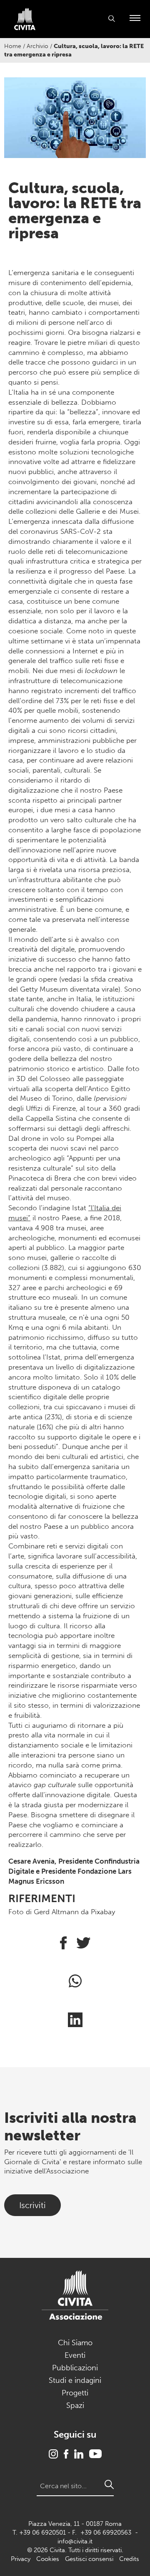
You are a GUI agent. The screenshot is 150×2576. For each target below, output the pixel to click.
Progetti (75, 2393)
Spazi (75, 2405)
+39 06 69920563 (106, 2533)
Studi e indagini (75, 2380)
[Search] (109, 2484)
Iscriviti (32, 2205)
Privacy (21, 2559)
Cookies (48, 2559)
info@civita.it (75, 2541)
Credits (129, 2559)
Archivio (37, 46)
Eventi (75, 2355)
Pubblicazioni (75, 2368)
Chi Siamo (75, 2343)
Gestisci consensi (89, 2559)
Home (13, 46)
